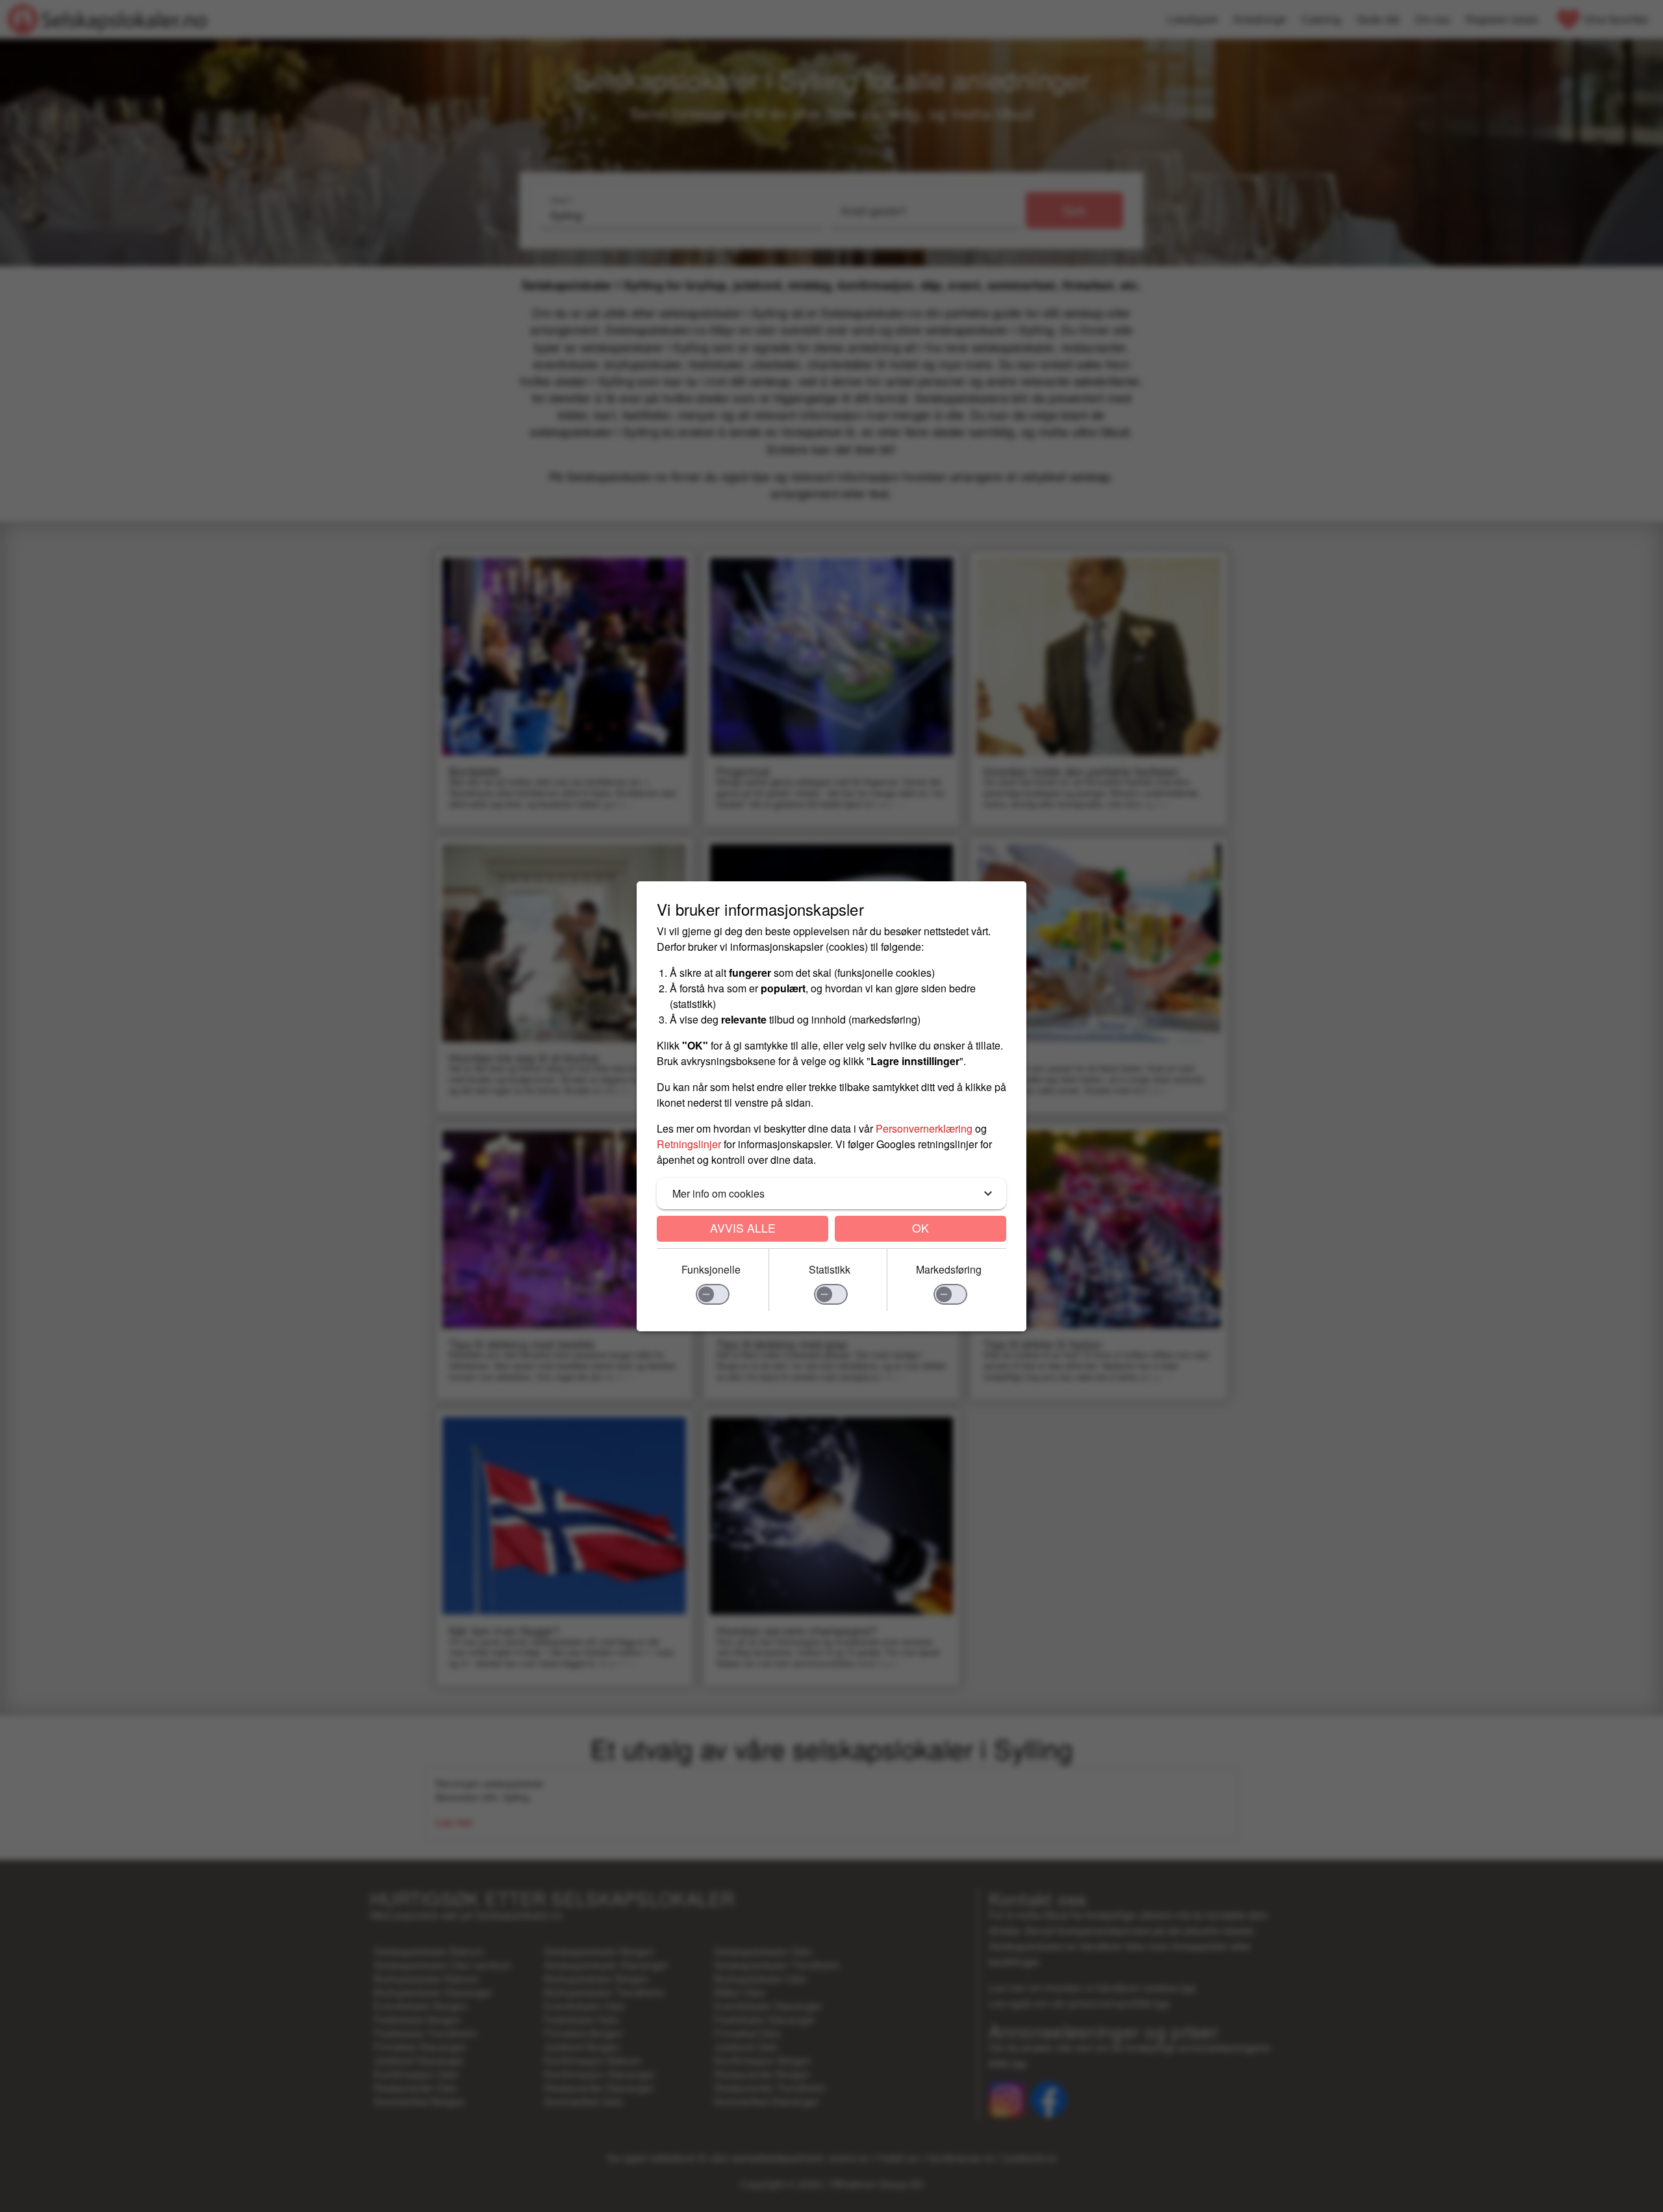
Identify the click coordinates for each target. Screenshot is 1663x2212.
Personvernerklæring (924, 1128)
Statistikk (830, 1269)
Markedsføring (949, 1269)
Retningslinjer (689, 1144)
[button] (831, 1194)
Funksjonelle (711, 1269)
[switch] (713, 1294)
